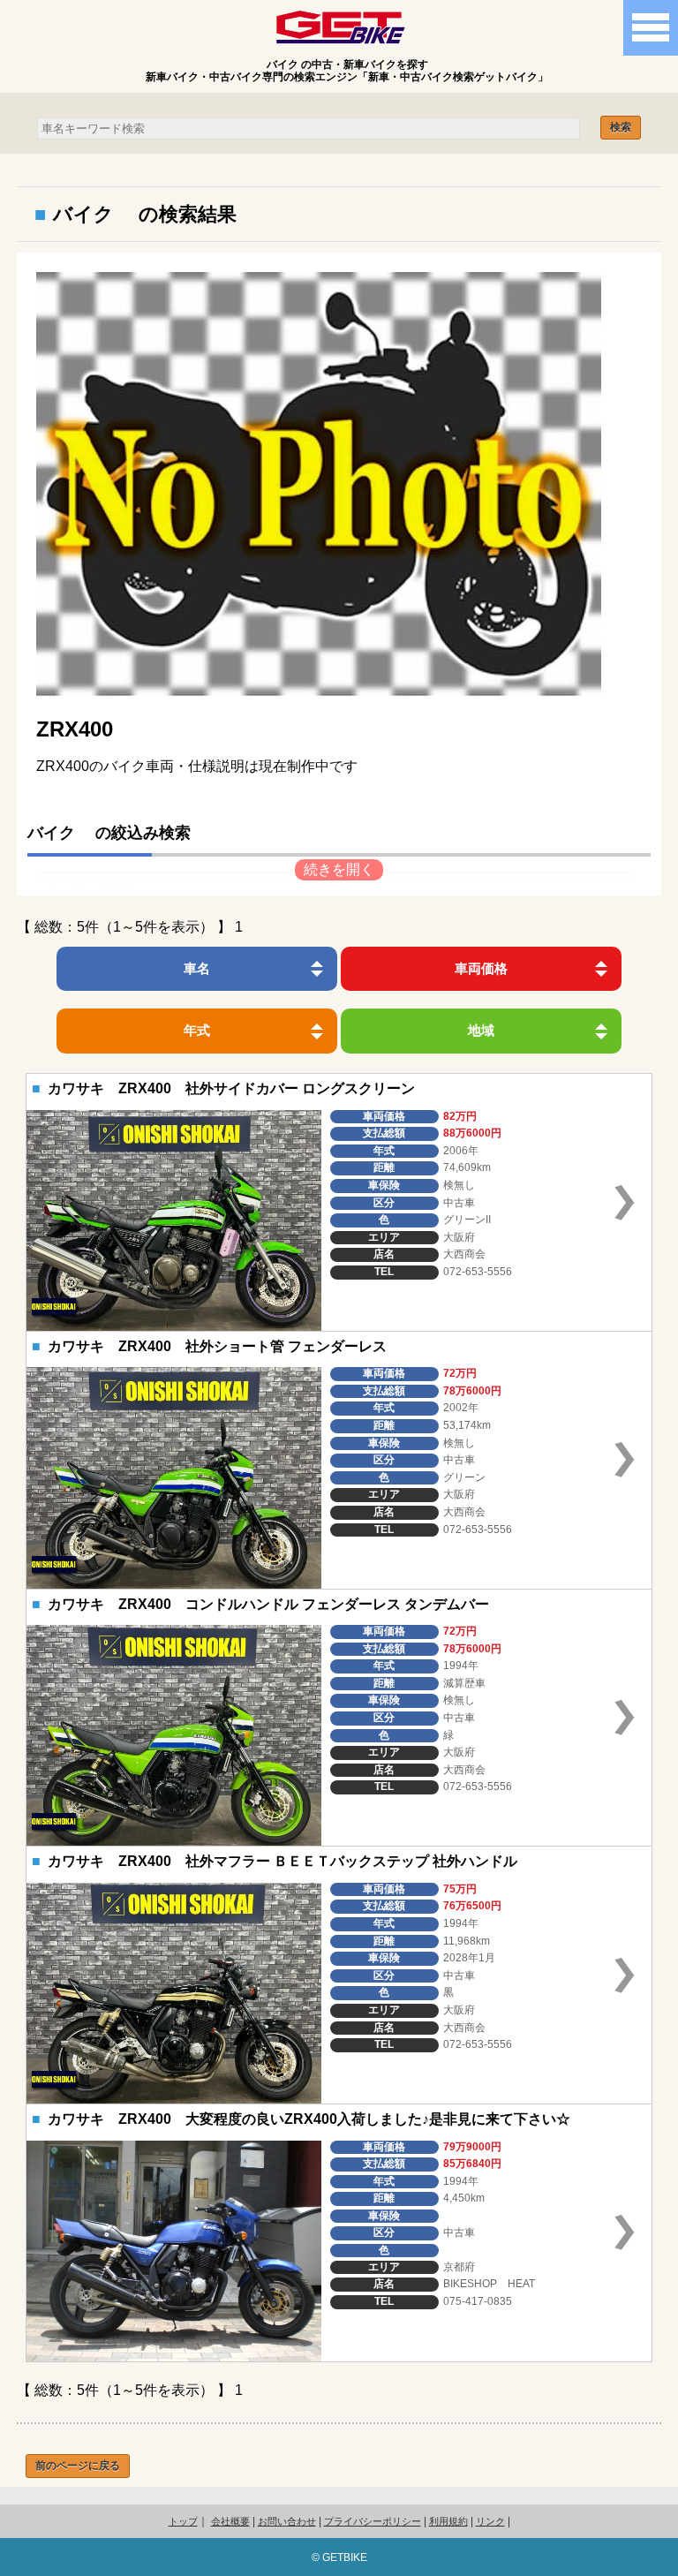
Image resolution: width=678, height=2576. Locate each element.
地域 (481, 1030)
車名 (197, 968)
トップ (183, 2521)
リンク (490, 2521)
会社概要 (230, 2521)
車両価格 (481, 968)
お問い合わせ (287, 2521)
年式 (197, 1030)
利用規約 (448, 2521)
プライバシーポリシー (373, 2521)
